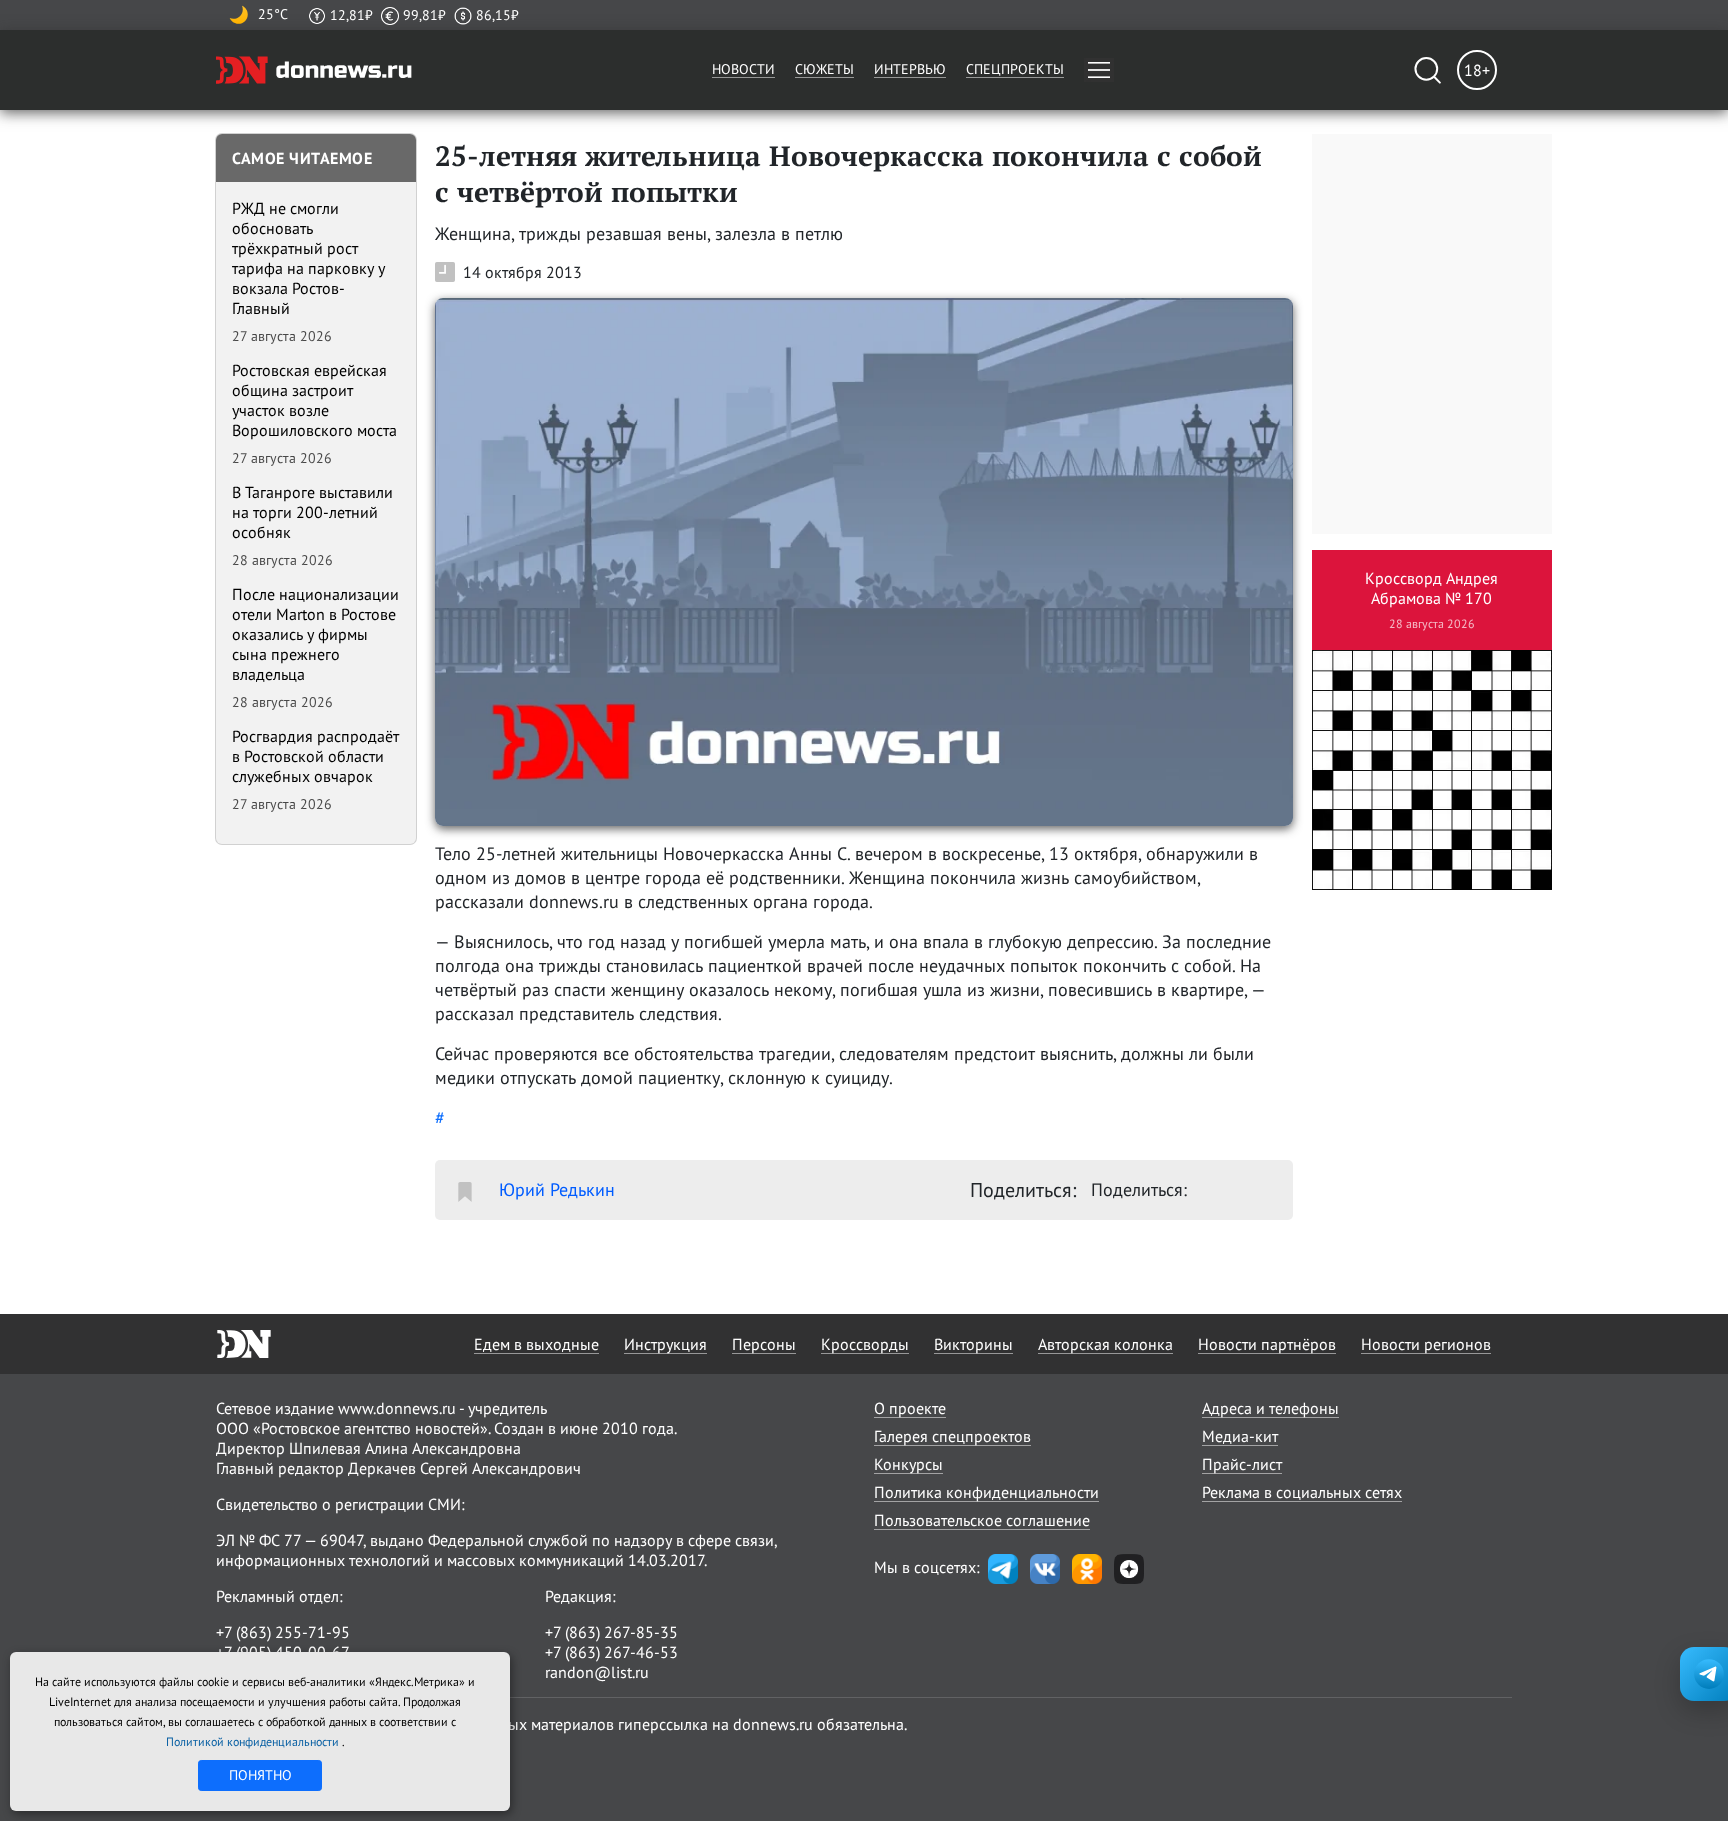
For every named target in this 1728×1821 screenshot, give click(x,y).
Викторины (973, 1344)
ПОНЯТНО (260, 1775)
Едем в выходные (536, 1344)
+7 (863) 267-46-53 (611, 1652)
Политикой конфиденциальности (254, 1741)
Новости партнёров (1267, 1344)
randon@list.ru (597, 1672)
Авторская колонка (1105, 1344)
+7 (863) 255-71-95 (283, 1632)
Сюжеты (824, 69)
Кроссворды (865, 1344)
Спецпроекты (1015, 69)
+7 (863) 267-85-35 (611, 1632)
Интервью (910, 69)
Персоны (764, 1344)
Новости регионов (1426, 1344)
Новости (743, 69)
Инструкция (665, 1344)
